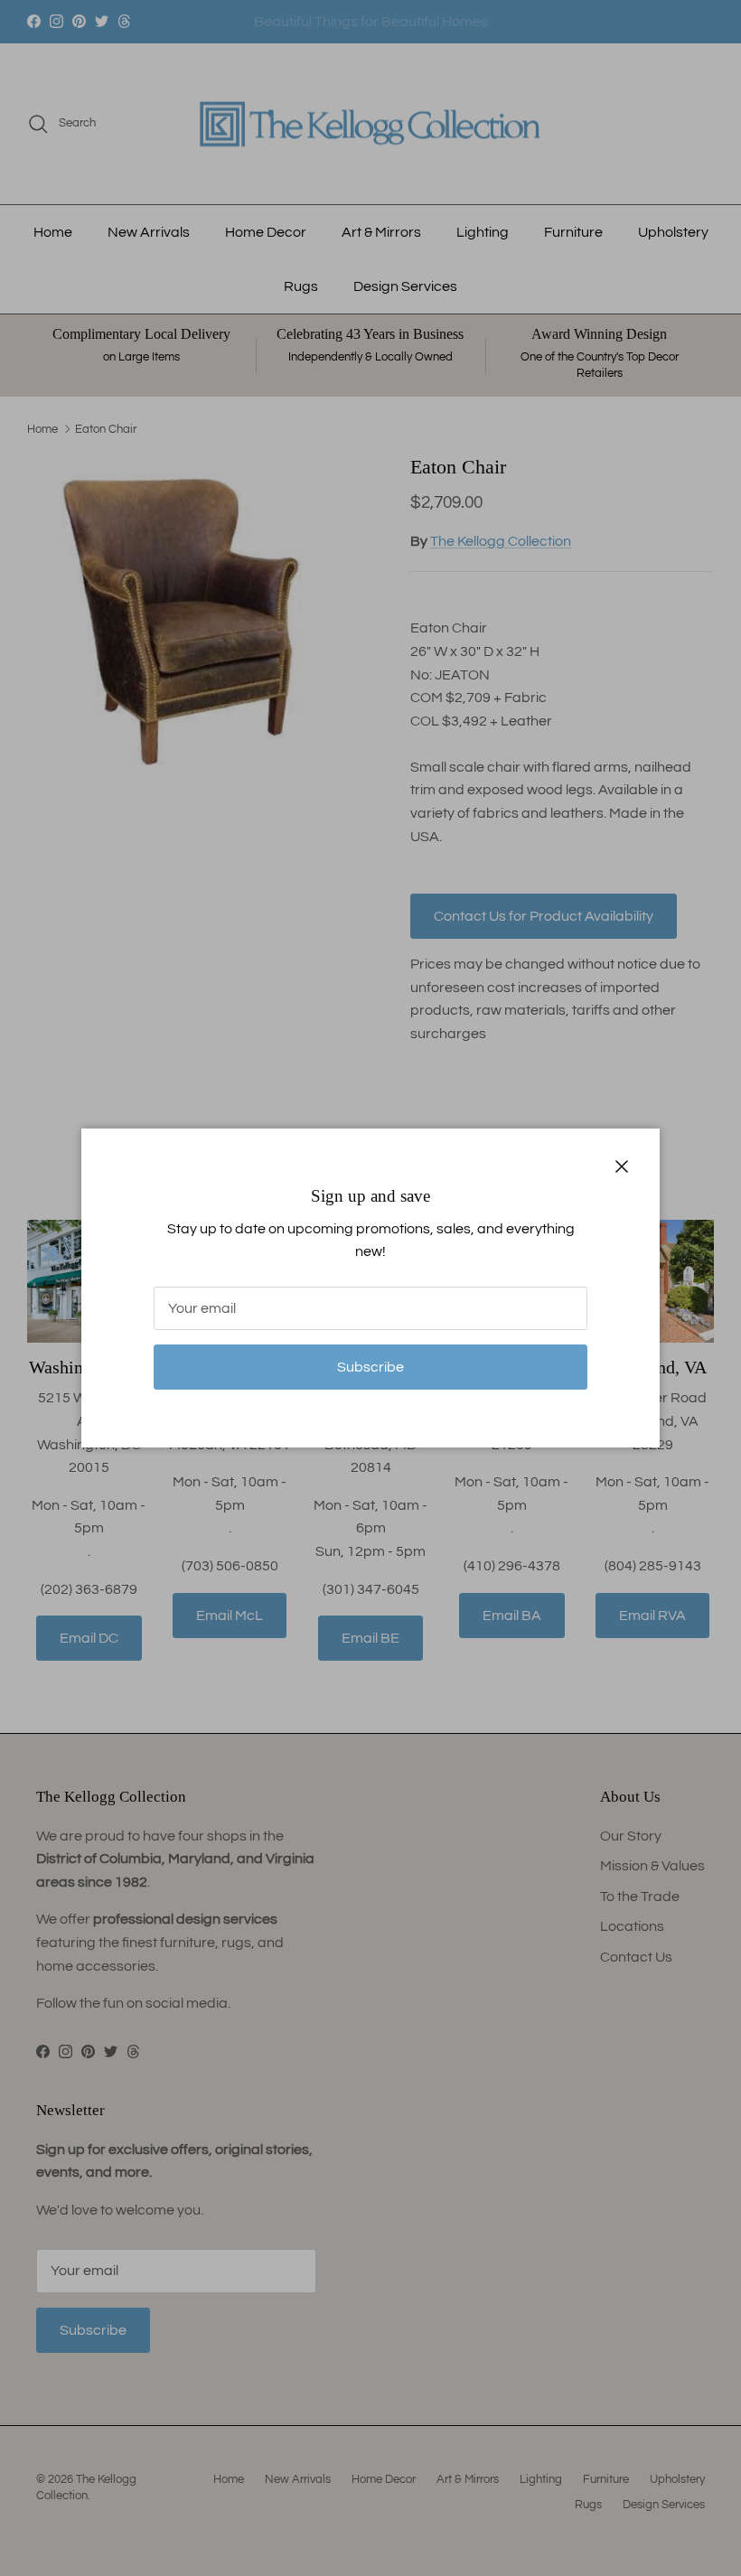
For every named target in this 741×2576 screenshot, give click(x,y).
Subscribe (370, 1367)
